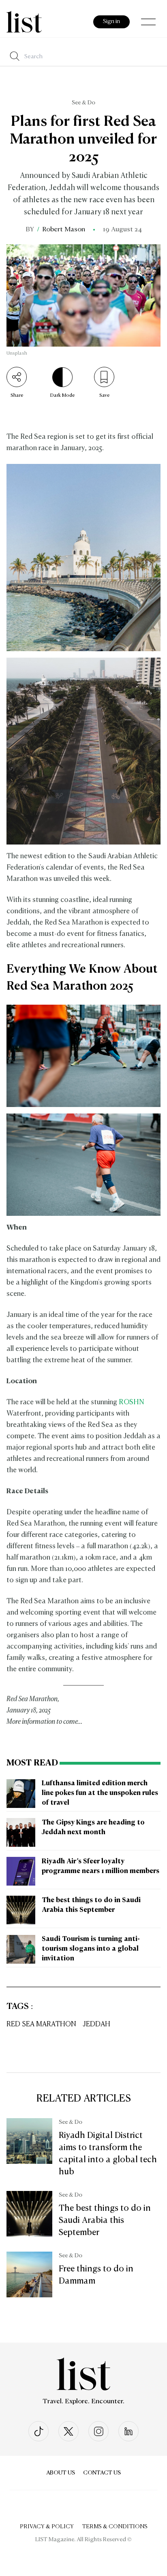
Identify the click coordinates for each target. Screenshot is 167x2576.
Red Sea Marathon (41, 2025)
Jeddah (96, 2025)
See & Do (83, 103)
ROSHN (132, 1402)
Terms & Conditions (115, 2527)
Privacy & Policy (47, 2527)
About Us (61, 2473)
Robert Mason (64, 230)
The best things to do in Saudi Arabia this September (105, 2220)
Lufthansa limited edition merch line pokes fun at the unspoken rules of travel (100, 1793)
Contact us (102, 2473)
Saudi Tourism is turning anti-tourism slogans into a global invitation (91, 1949)
